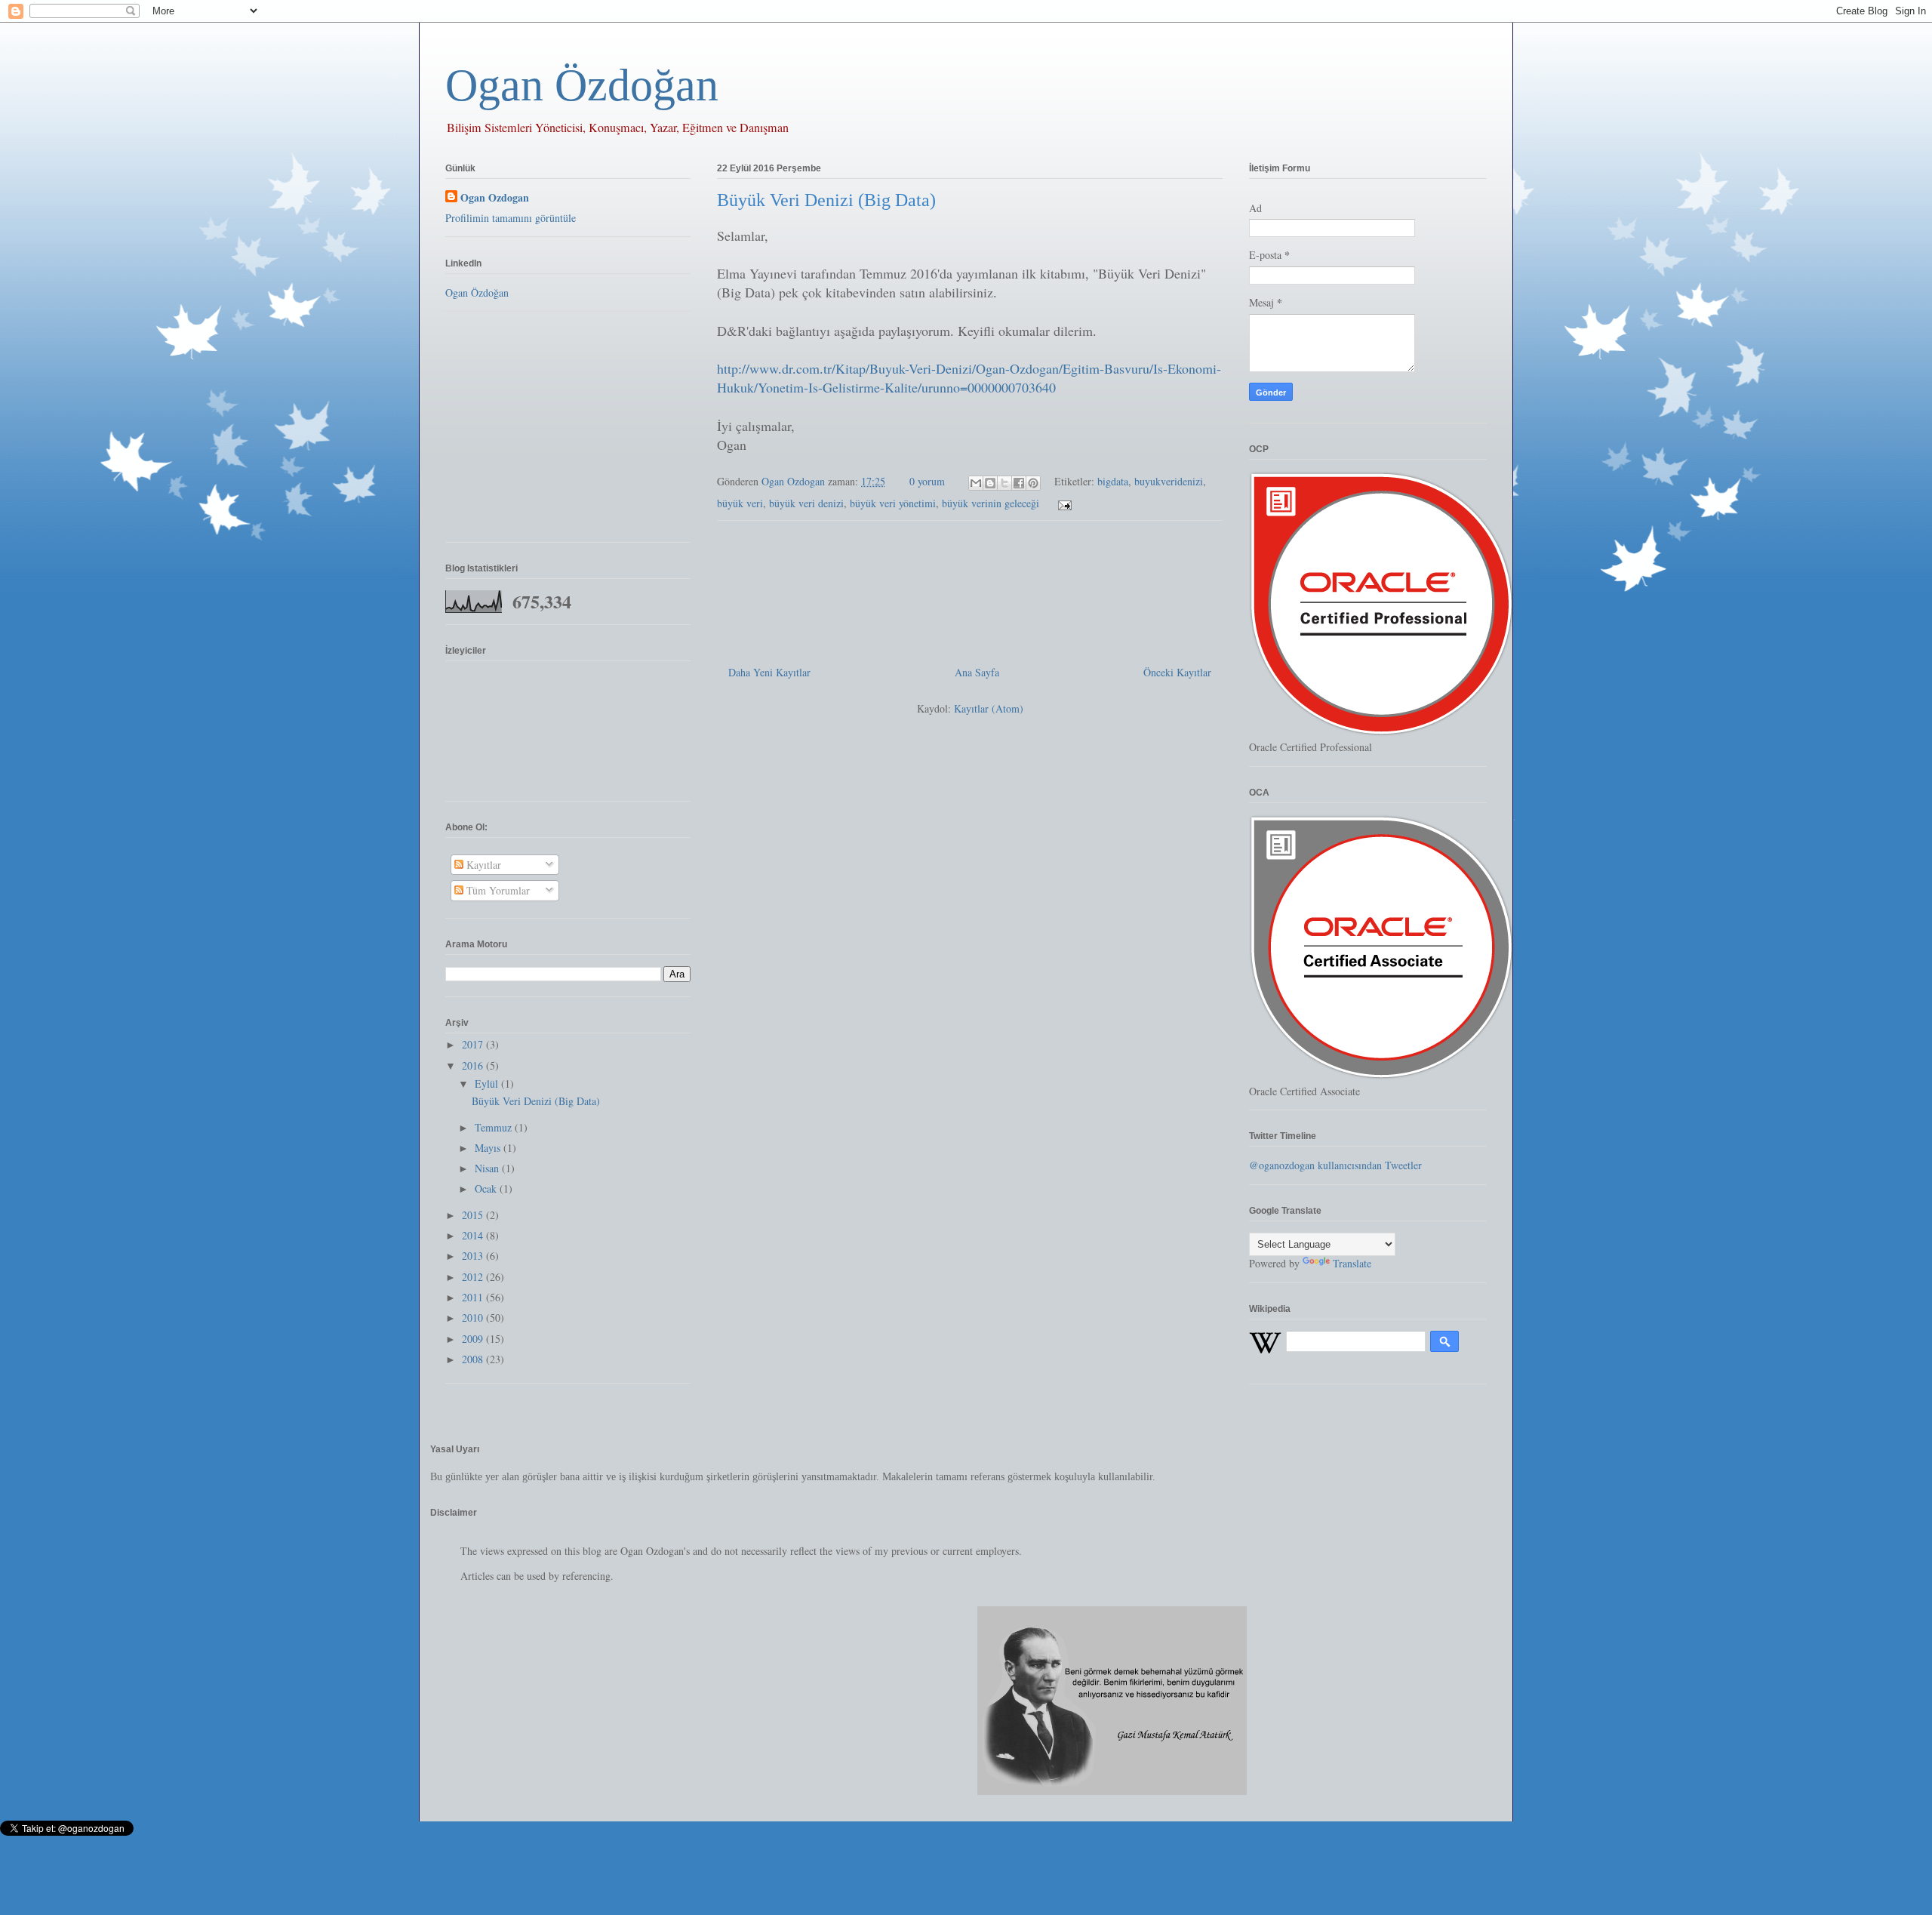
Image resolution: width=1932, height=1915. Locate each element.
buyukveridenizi (1169, 481)
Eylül (488, 1084)
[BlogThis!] (990, 483)
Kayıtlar (482, 865)
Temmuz (495, 1127)
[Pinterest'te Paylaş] (1033, 483)
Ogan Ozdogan (795, 481)
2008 (474, 1359)
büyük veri (740, 503)
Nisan (488, 1168)
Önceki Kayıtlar (1177, 672)
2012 (474, 1277)
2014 (474, 1235)
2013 (474, 1256)
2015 (474, 1215)
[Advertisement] (970, 587)
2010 (474, 1318)
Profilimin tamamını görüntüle (511, 218)
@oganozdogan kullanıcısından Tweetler (1335, 1165)
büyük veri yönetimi (893, 503)
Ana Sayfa (977, 672)
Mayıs (489, 1148)
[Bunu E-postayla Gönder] (976, 483)
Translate (1352, 1263)
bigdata (1113, 481)
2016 (474, 1065)
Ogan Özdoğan (582, 85)
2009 (474, 1339)
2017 (474, 1044)
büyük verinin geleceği (991, 503)
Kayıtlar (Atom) (989, 708)
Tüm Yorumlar (497, 890)
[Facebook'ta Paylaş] (1019, 483)
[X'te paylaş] (1004, 483)
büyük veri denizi (806, 503)
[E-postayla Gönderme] (1062, 503)
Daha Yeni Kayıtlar (769, 672)
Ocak (487, 1188)
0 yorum (927, 481)
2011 (474, 1297)
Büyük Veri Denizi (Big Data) (826, 200)
